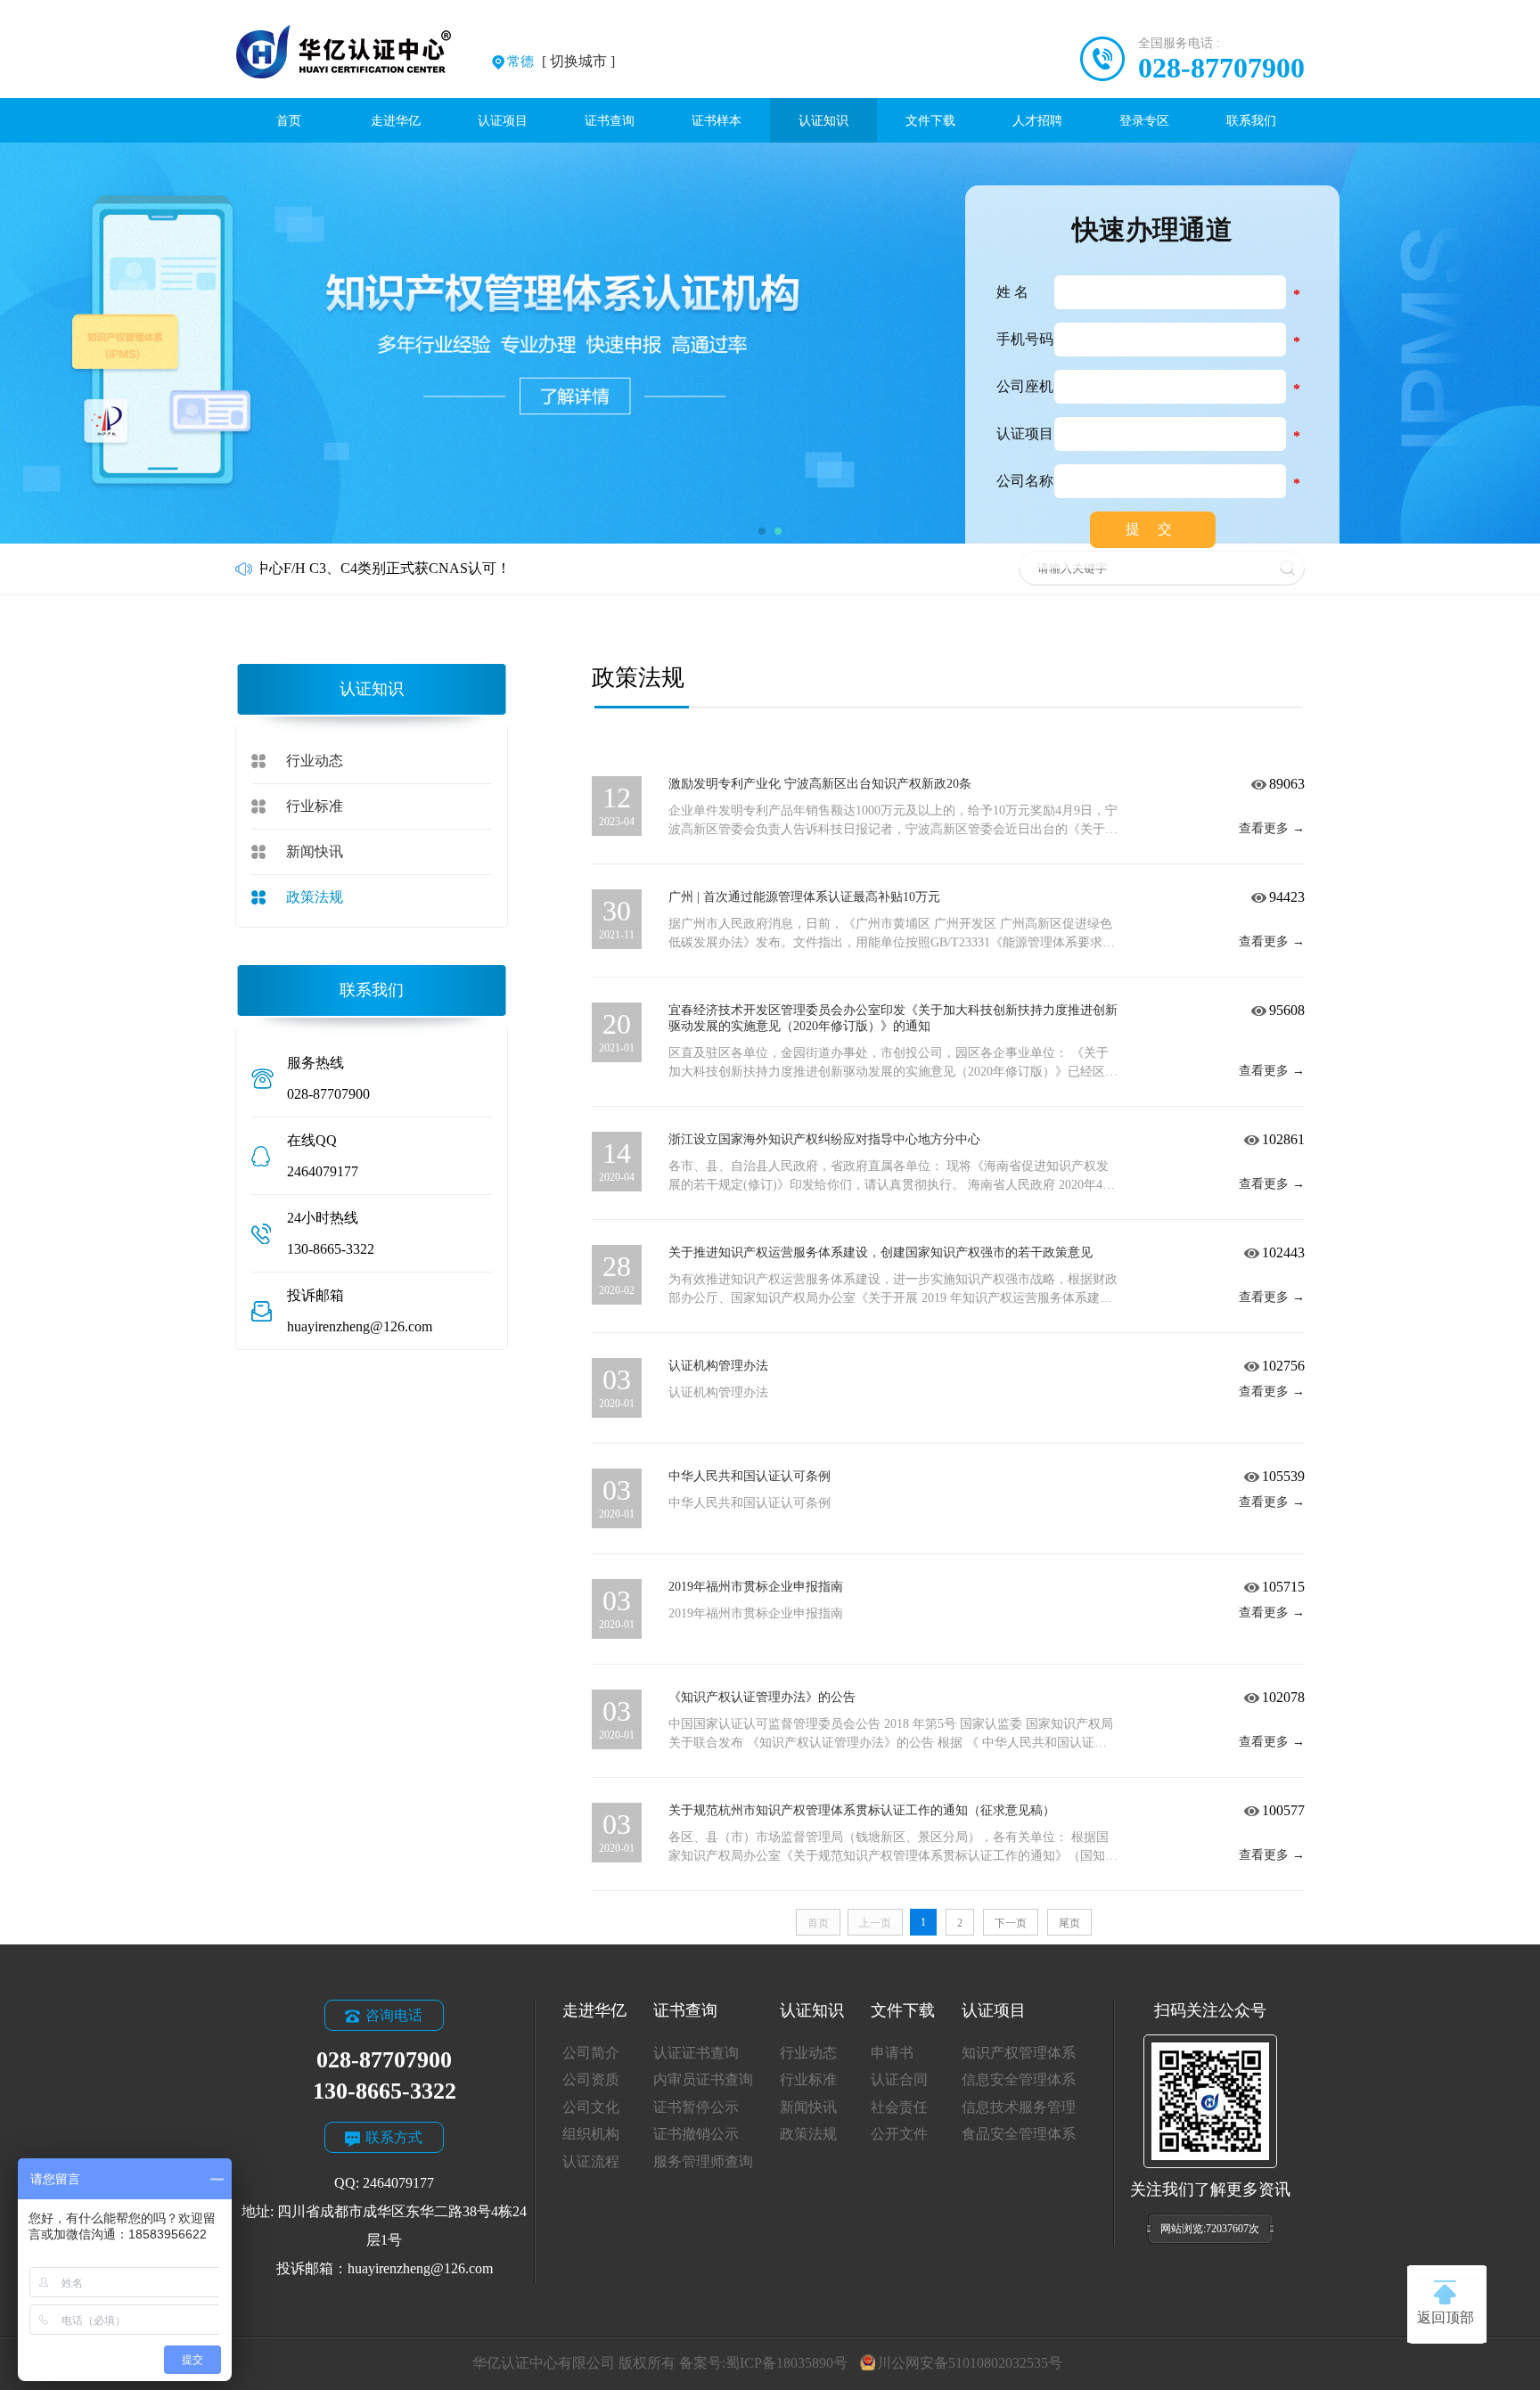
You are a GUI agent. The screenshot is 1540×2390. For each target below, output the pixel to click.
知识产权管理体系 (1019, 2053)
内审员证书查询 (703, 2079)
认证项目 (503, 120)
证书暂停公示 (696, 2107)
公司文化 (591, 2107)
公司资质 (591, 2079)
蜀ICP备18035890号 (786, 2363)
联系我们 (1251, 120)
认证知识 (823, 120)
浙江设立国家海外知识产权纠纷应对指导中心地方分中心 (824, 1139)
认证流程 (591, 2161)
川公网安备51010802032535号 (969, 2363)
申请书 (892, 2053)
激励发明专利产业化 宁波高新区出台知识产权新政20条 (820, 784)
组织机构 (591, 2134)
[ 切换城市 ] (561, 61)
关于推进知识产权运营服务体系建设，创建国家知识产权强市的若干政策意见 (881, 1252)
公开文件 (899, 2134)
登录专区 (1144, 120)
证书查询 (610, 120)
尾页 (1069, 1923)
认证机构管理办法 (718, 1366)
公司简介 (591, 2053)
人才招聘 (1037, 120)
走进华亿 (396, 120)
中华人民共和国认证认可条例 (750, 1476)
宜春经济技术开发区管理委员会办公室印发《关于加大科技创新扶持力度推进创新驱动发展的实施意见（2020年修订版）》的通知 (893, 1018)
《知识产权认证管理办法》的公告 (762, 1697)
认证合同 (899, 2079)
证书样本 (717, 120)
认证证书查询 (696, 2053)
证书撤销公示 (696, 2134)
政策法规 (315, 897)
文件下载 (930, 120)
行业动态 (315, 761)
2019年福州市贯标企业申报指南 (756, 1587)
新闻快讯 (315, 851)
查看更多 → (1272, 828)
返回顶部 (1446, 2317)
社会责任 (899, 2107)
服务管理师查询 (703, 2161)
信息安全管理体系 (1019, 2079)
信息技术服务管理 (1019, 2107)
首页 (289, 120)
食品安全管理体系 (1019, 2134)
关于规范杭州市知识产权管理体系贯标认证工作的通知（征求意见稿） (862, 1810)
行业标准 (315, 806)
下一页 (1011, 1923)
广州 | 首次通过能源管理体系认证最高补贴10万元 (804, 897)
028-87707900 (1221, 68)
